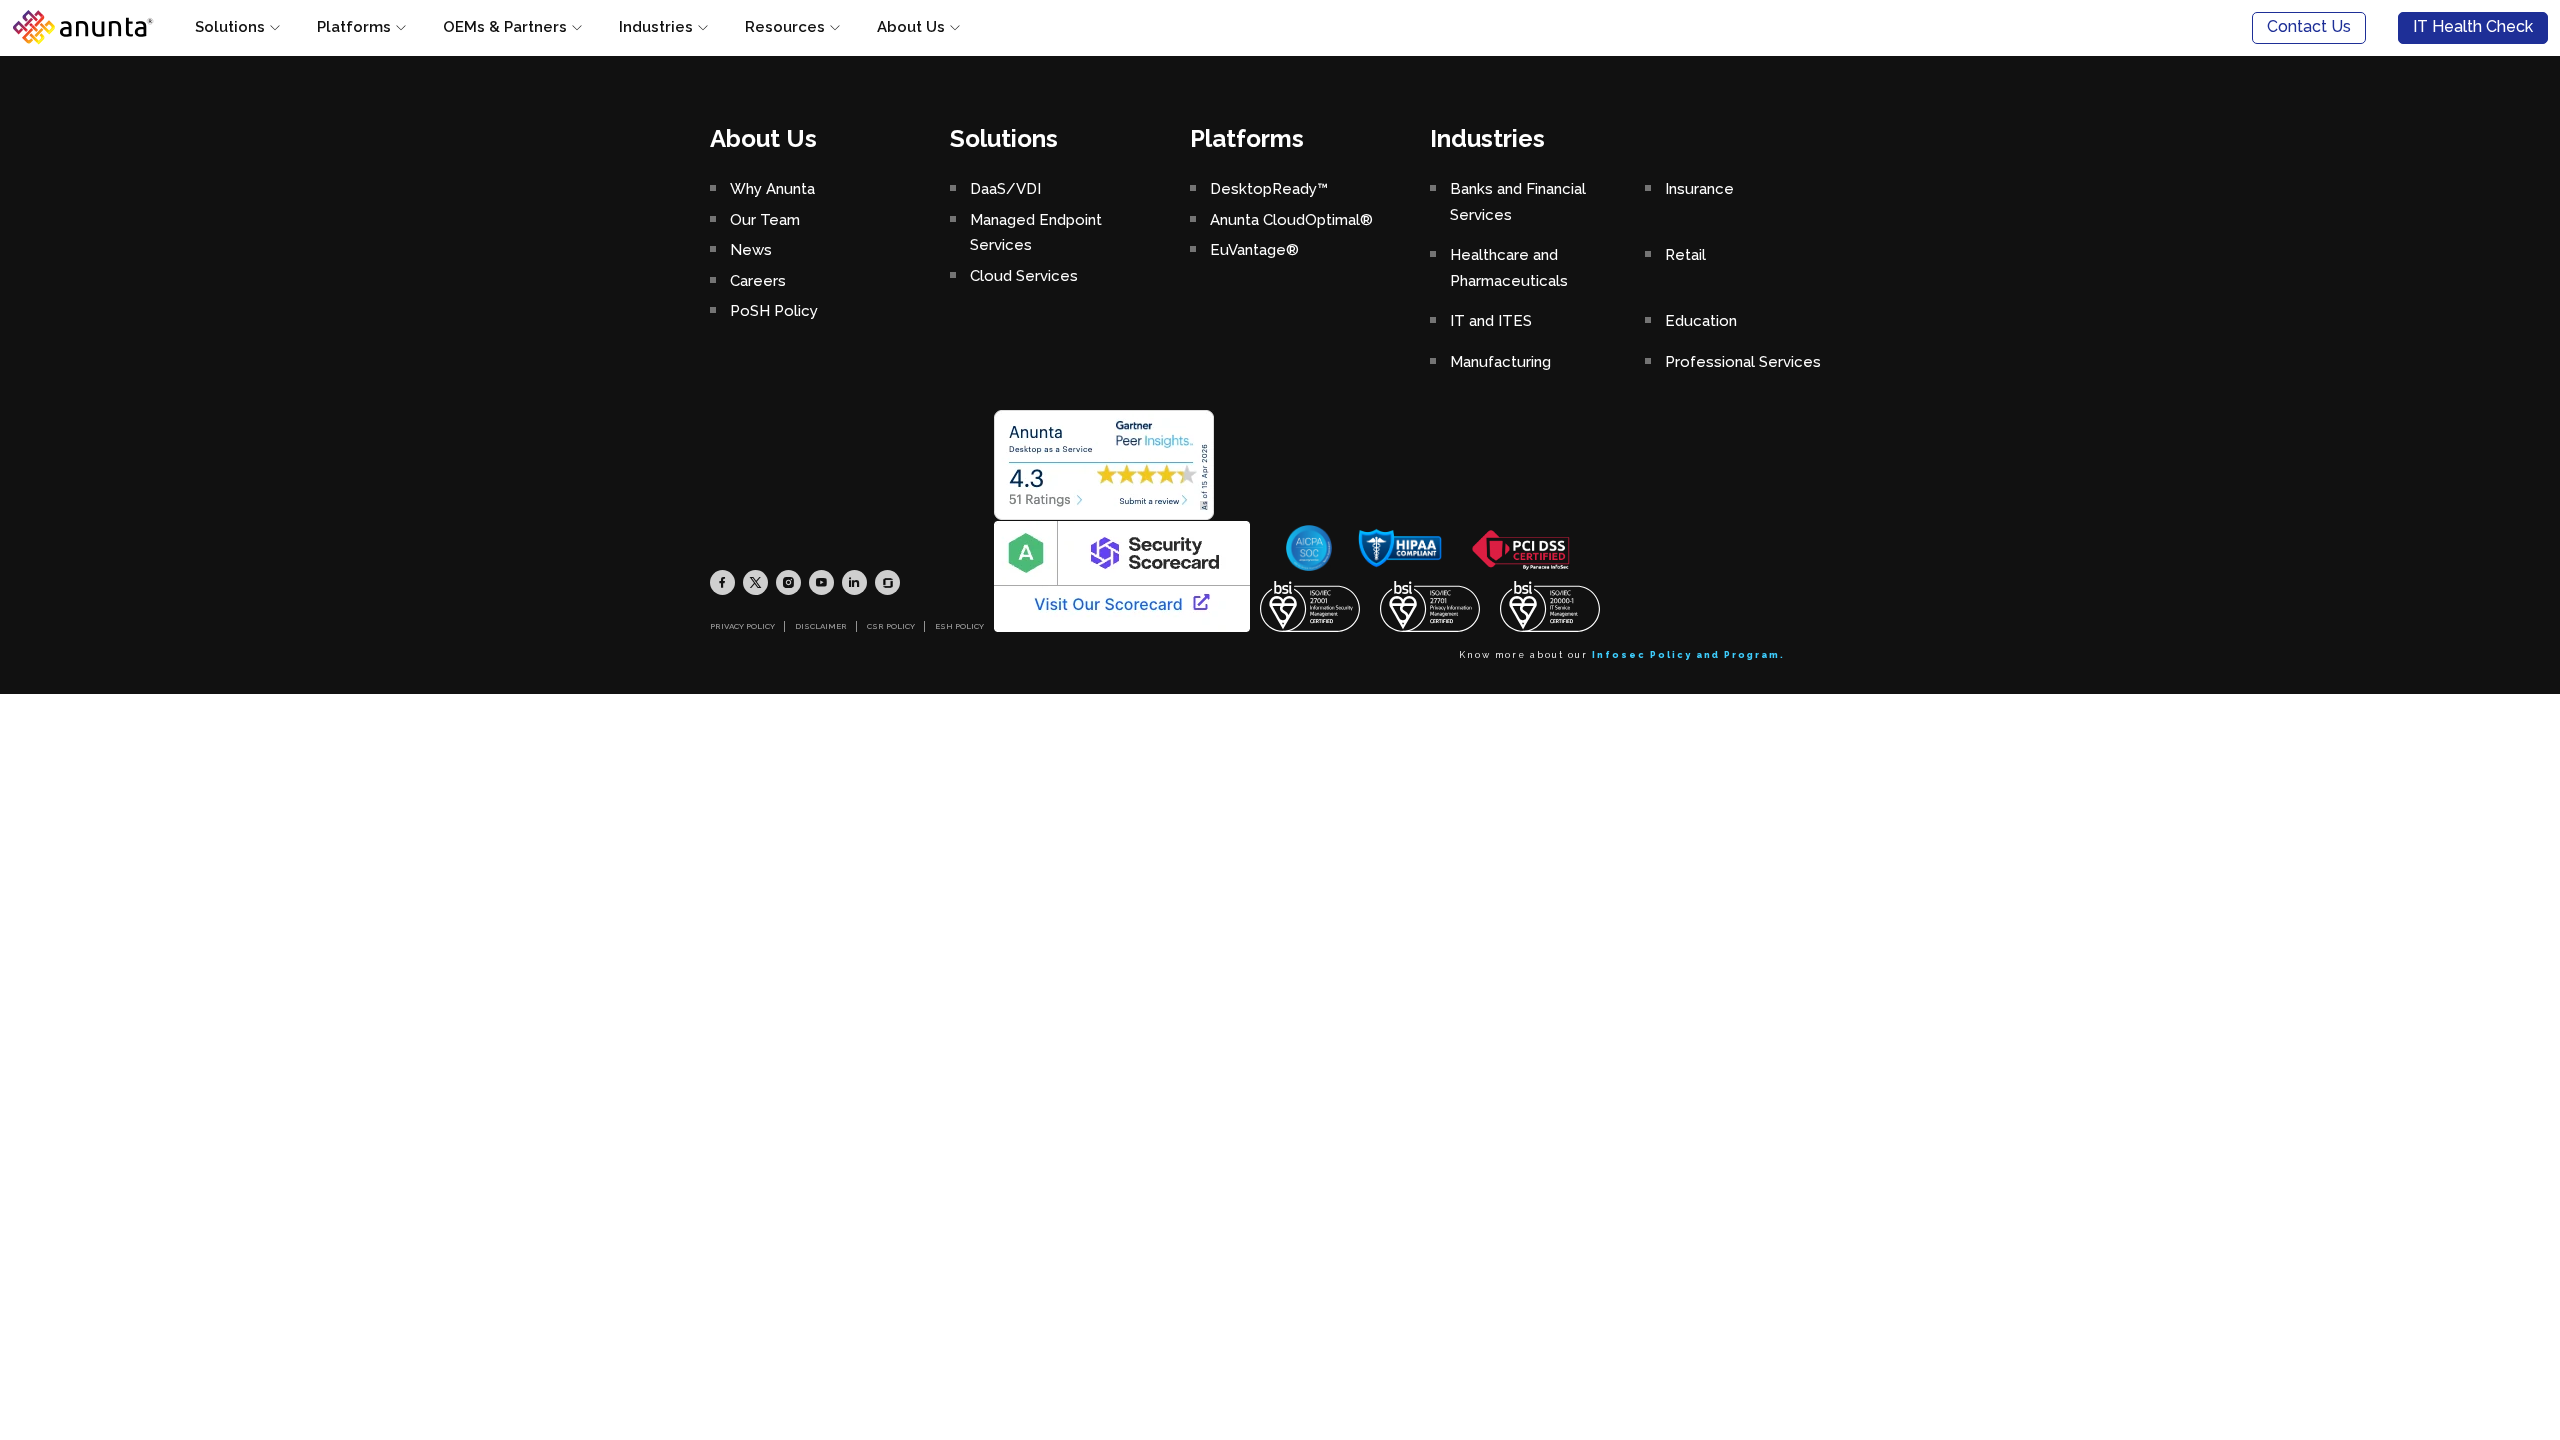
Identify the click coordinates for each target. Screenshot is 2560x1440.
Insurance (1699, 189)
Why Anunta (772, 189)
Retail (1685, 255)
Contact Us (2309, 26)
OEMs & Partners (505, 27)
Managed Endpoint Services (1036, 233)
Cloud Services (1024, 276)
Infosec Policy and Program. (1688, 655)
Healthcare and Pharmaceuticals (1509, 268)
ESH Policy (959, 626)
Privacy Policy (742, 626)
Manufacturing (1500, 362)
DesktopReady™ (1269, 189)
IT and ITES (1491, 321)
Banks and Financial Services (1518, 202)
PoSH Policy (774, 311)
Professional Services (1743, 362)
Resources (785, 27)
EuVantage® (1254, 250)
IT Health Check (2473, 26)
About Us (911, 27)
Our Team (765, 220)
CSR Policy (891, 626)
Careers (758, 281)
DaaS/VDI (1005, 189)
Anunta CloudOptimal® (1291, 220)
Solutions (230, 27)
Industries (656, 27)
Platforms (354, 27)
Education (1701, 321)
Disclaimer (821, 626)
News (751, 250)
